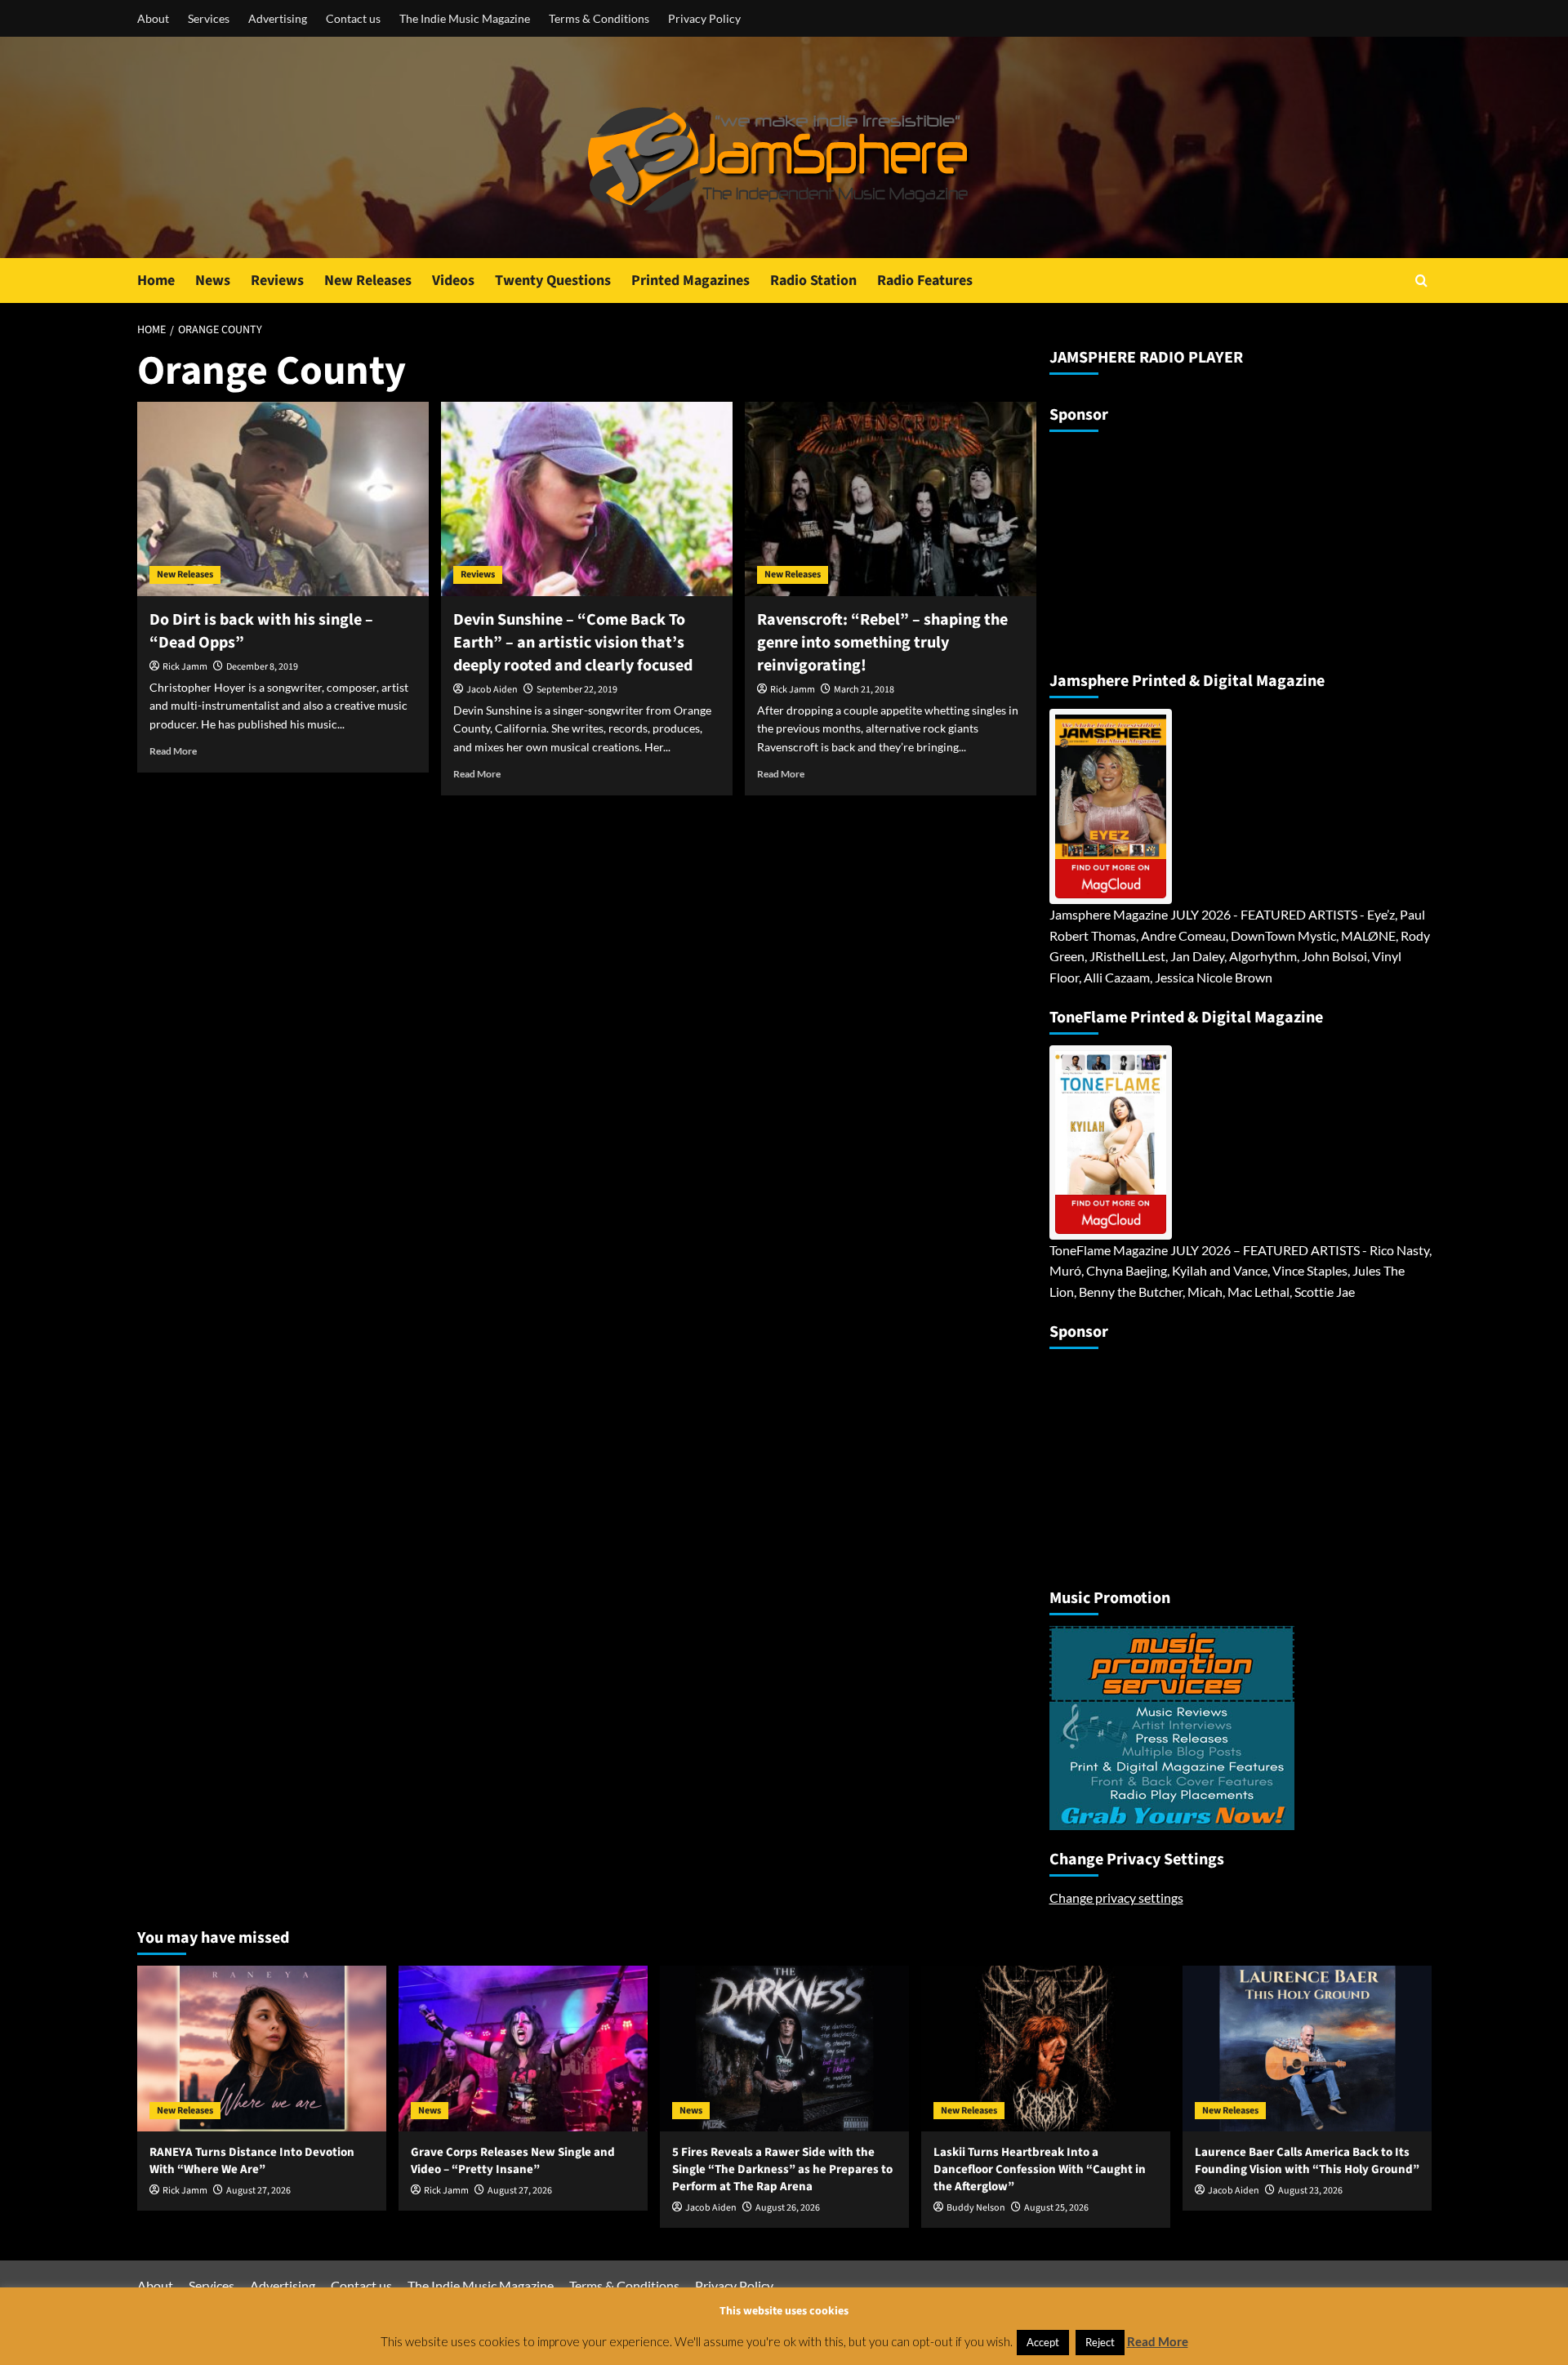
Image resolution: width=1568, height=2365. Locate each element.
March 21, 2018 (864, 690)
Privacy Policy (704, 18)
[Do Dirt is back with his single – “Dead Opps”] (283, 499)
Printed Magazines (690, 281)
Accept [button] (1043, 2342)
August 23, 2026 (1310, 2191)
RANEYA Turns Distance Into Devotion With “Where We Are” (252, 2161)
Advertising (278, 18)
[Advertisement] (1151, 545)
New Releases (368, 281)
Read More (173, 751)
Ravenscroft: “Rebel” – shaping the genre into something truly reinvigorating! (882, 643)
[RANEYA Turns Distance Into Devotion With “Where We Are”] (262, 2049)
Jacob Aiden (492, 690)
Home (156, 281)
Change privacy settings (1116, 1897)
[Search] (1421, 281)
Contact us (353, 18)
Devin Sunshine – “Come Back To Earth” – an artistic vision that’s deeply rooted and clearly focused (573, 643)
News (213, 281)
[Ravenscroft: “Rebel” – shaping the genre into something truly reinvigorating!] (891, 499)
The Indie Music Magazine (465, 18)
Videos (453, 281)
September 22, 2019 (577, 690)
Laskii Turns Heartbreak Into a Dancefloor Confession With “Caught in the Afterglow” (1040, 2169)
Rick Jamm (185, 667)
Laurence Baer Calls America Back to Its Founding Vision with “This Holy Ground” (1307, 2161)
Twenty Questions (553, 281)
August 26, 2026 (788, 2208)
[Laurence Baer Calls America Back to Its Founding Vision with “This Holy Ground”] (1307, 2049)
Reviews (277, 281)
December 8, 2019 (262, 667)
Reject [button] (1100, 2342)
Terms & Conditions (599, 18)
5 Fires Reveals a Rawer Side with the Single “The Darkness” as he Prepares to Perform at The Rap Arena (782, 2169)
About (153, 18)
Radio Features (925, 281)
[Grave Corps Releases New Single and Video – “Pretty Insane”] (523, 2049)
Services (209, 18)
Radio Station (813, 281)
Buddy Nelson (976, 2208)
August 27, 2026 (258, 2191)
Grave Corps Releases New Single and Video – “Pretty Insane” (513, 2161)
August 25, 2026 (1056, 2208)
